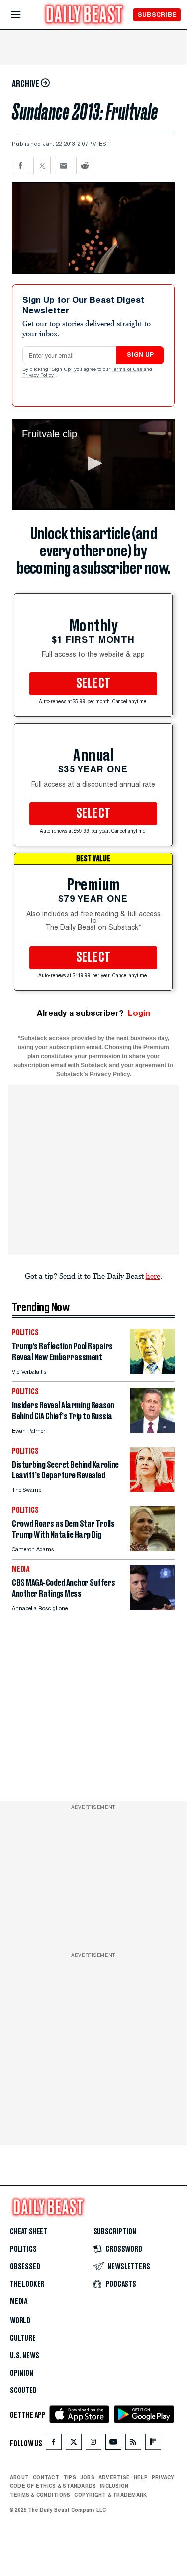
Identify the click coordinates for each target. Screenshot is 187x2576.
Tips (70, 2477)
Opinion (22, 2373)
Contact (46, 2477)
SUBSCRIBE (157, 15)
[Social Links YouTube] (113, 2444)
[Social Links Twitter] (74, 2444)
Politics (23, 2249)
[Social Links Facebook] (54, 2444)
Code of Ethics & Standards (53, 2486)
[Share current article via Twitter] (42, 165)
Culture (23, 2338)
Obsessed (25, 2267)
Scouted (23, 2391)
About (19, 2477)
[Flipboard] (153, 2444)
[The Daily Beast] (85, 16)
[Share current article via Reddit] (85, 165)
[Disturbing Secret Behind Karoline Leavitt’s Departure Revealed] (152, 1489)
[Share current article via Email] (63, 165)
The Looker (27, 2284)
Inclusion (114, 2486)
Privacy (163, 2477)
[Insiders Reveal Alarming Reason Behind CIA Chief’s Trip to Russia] (152, 1430)
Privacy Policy (39, 376)
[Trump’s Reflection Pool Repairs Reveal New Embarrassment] (152, 1371)
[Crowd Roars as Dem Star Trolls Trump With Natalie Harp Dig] (152, 1548)
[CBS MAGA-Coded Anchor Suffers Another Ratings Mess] (152, 1608)
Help (141, 2477)
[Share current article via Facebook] (21, 165)
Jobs (87, 2477)
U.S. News (24, 2356)
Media (19, 2301)
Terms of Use (128, 370)
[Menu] (24, 15)
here (153, 1276)
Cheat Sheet (29, 2232)
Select (93, 684)
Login (139, 1013)
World (20, 2321)
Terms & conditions (40, 2495)
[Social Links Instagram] (93, 2444)
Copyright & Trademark (110, 2495)
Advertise (114, 2477)
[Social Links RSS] (133, 2444)
